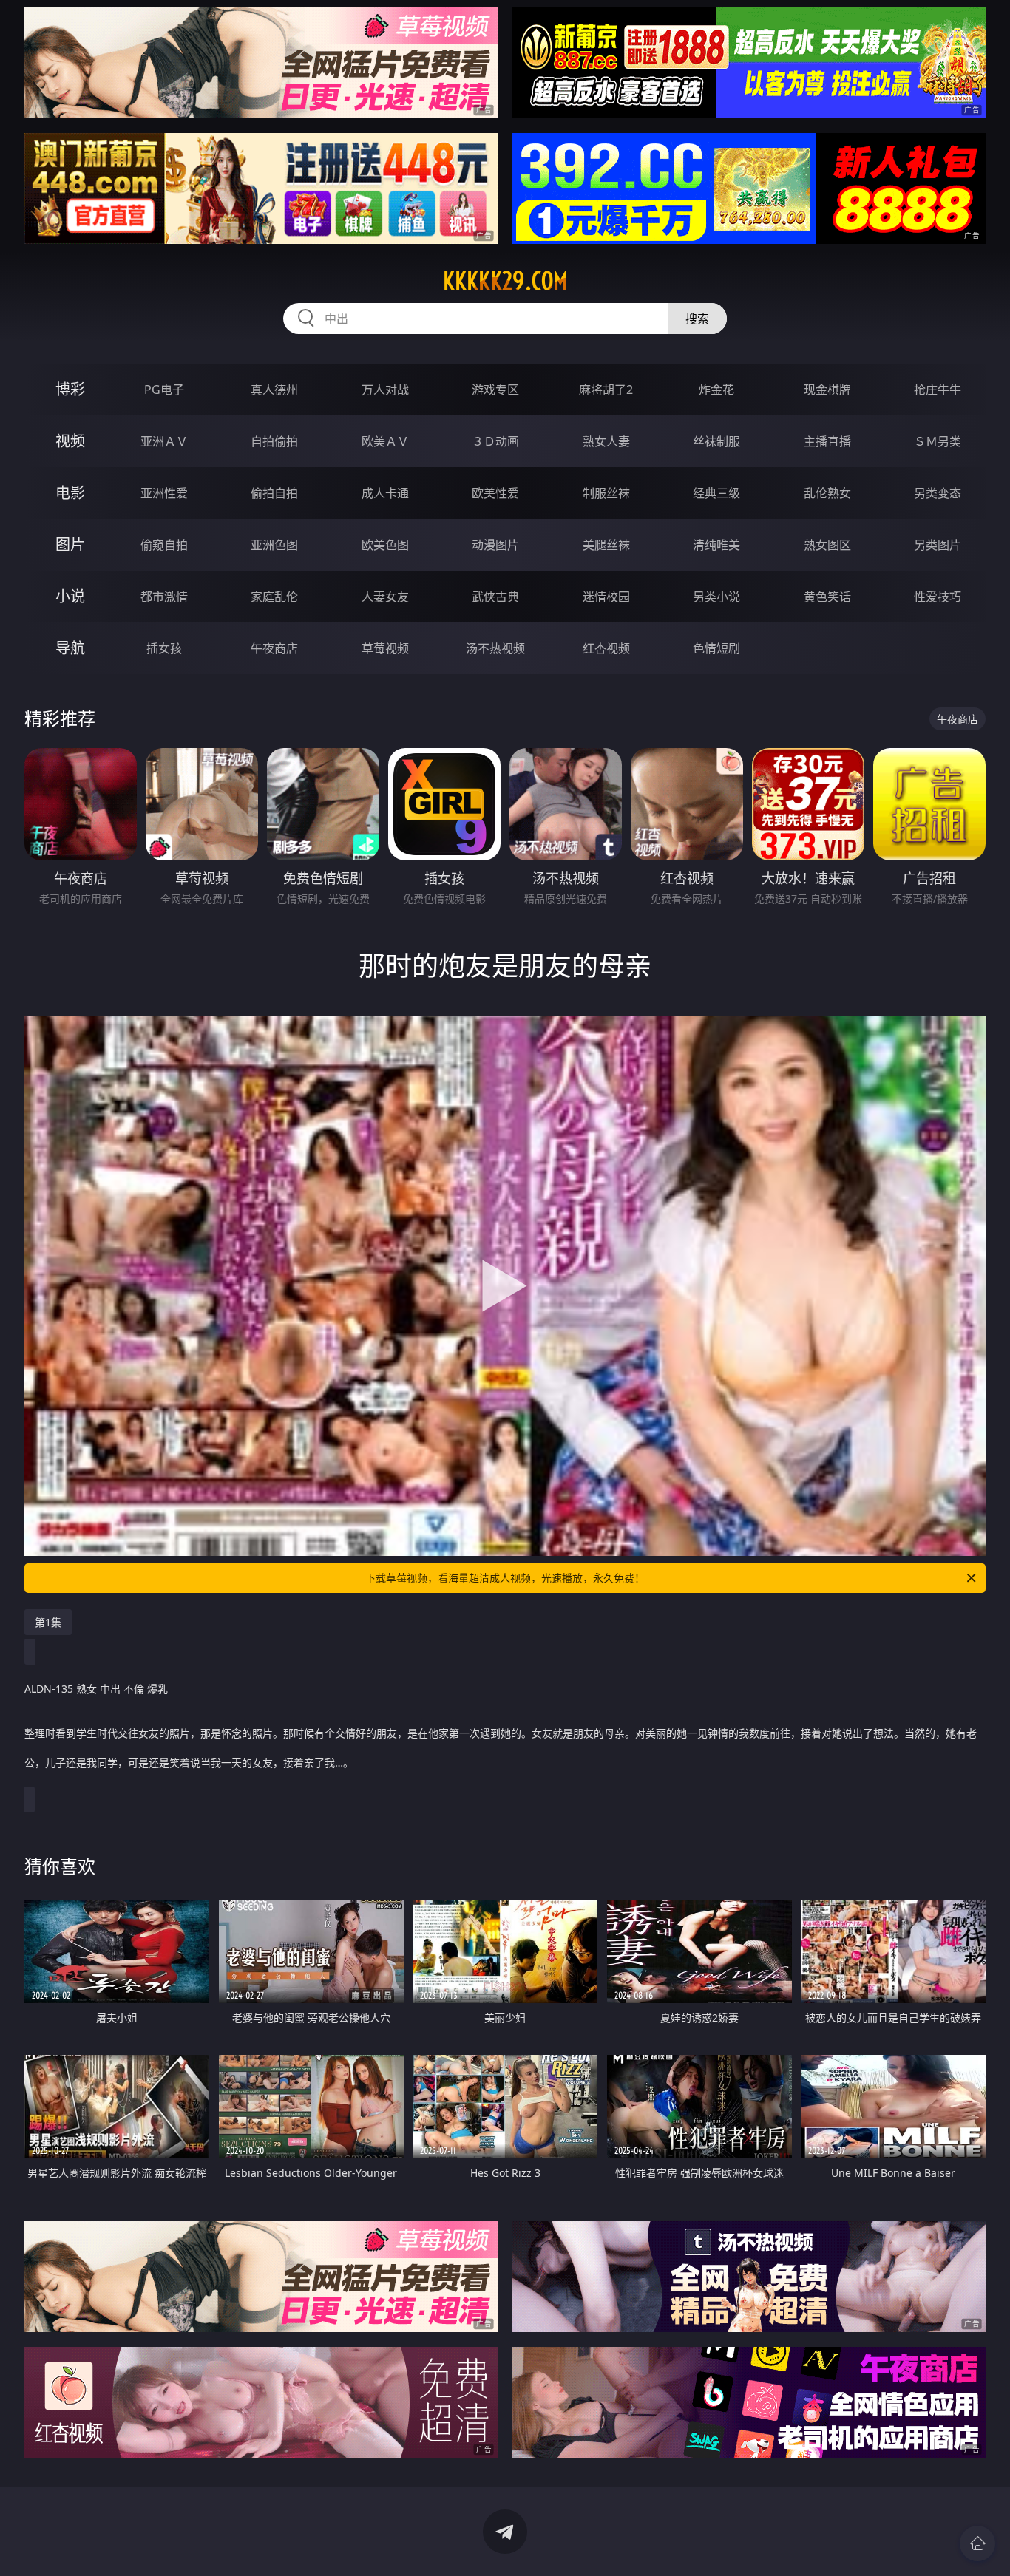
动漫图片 (495, 545)
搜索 (697, 319)
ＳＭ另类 (938, 441)
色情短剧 (716, 648)
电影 (70, 493)
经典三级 (716, 493)
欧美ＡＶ (385, 441)
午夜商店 (274, 648)
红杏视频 (606, 648)
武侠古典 (495, 597)
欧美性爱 (495, 493)
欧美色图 (385, 545)
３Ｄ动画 (495, 441)
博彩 (70, 389)
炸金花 (716, 390)
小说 (70, 596)
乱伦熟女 (827, 493)
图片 (70, 544)
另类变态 (938, 493)
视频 (70, 441)
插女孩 (164, 648)
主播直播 (827, 441)
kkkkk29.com (505, 281)
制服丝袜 (606, 493)
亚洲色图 (274, 545)
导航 (70, 648)
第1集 (48, 1622)
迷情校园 (606, 597)
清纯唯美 (716, 545)
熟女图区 (827, 545)
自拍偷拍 (274, 441)
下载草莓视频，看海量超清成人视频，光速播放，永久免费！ (505, 1578)
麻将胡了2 (606, 390)
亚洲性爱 (164, 493)
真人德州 (274, 390)
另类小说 (716, 597)
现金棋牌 (827, 390)
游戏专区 (495, 390)
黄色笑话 (827, 597)
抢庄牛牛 (938, 390)
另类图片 (938, 545)
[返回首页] (977, 2543)
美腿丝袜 (606, 545)
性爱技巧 (938, 597)
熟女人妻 (606, 441)
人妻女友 (385, 597)
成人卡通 (385, 493)
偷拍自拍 (274, 493)
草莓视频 (385, 648)
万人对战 (385, 390)
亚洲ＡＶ (164, 441)
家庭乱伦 (274, 597)
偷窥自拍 (164, 545)
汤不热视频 (495, 648)
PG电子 (164, 390)
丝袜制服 (716, 441)
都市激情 (164, 597)
